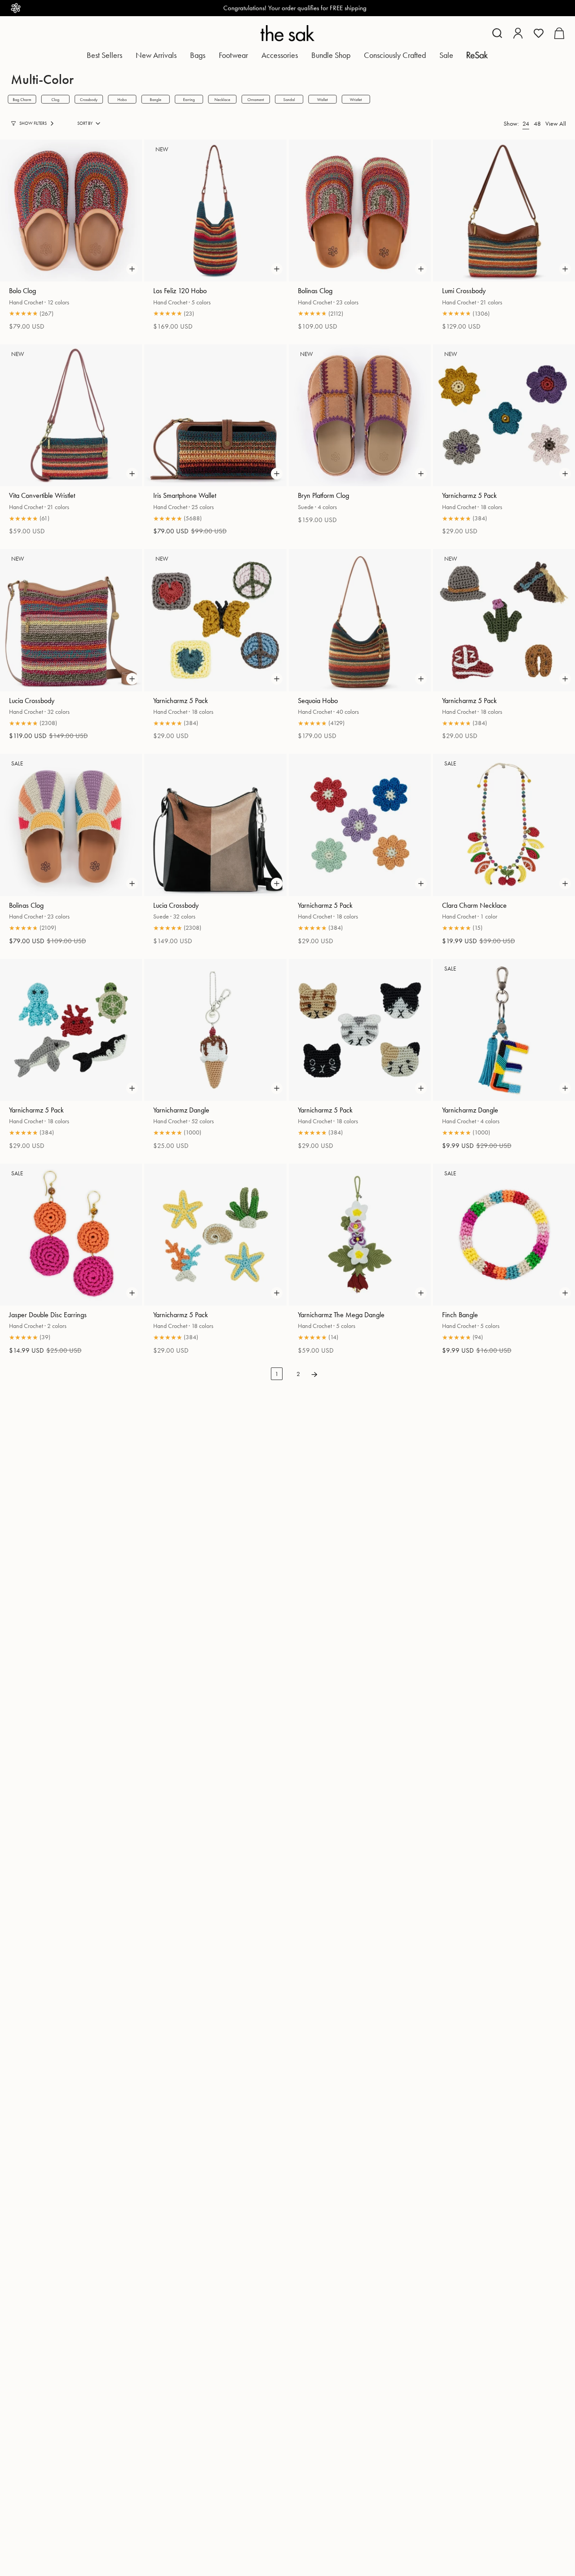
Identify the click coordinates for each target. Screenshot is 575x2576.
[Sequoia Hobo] (360, 620)
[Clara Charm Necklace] (504, 825)
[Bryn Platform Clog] (360, 415)
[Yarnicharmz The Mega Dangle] (360, 1235)
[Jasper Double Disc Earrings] (71, 1235)
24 (526, 123)
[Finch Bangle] (504, 1235)
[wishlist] (539, 33)
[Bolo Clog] (71, 211)
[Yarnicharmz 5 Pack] (504, 415)
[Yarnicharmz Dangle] (215, 1030)
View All (556, 123)
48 (537, 123)
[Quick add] (132, 269)
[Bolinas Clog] (360, 211)
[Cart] (559, 33)
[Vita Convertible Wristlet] (71, 415)
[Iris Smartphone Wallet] (215, 415)
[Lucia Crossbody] (71, 620)
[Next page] (314, 1374)
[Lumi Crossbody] (504, 211)
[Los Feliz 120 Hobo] (215, 211)
